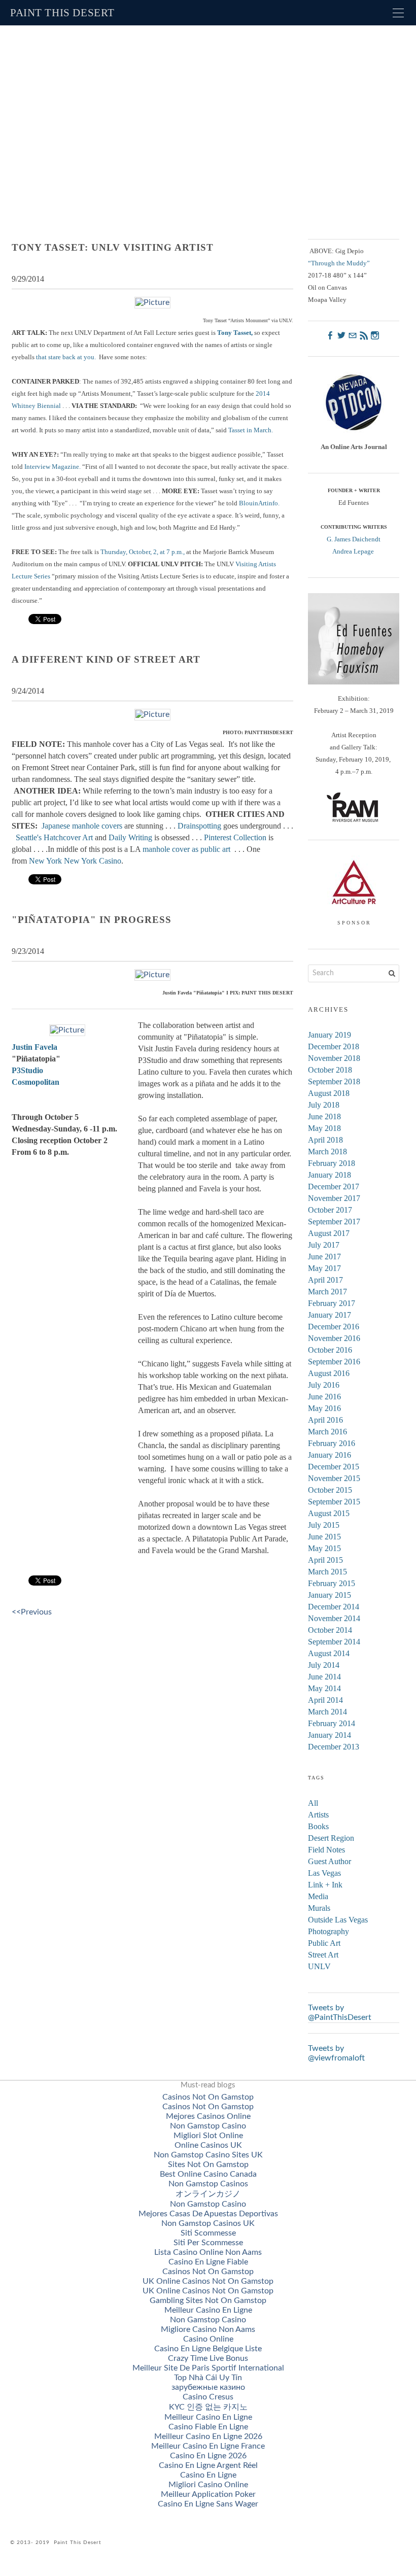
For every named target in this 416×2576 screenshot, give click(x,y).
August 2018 (329, 1093)
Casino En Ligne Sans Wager (208, 2504)
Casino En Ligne (208, 2475)
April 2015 (325, 1560)
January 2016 (330, 1455)
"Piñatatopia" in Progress (92, 920)
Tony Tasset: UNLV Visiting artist (113, 247)
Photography (328, 1931)
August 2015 (329, 1513)
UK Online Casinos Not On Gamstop (208, 2281)
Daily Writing (130, 837)
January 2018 (330, 1175)
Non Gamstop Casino (208, 2126)
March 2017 (327, 1292)
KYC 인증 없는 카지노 (208, 2407)
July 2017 (324, 1245)
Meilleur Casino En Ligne (208, 2310)
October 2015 (330, 1490)
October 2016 (330, 1350)
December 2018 (334, 1046)
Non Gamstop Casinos (208, 2184)
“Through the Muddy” (339, 263)
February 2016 (332, 1443)
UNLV (319, 1966)
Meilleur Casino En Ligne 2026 (208, 2436)
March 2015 (327, 1572)
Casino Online (208, 2339)
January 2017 (330, 1315)
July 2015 (324, 1525)
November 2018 (334, 1058)
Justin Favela (34, 1047)
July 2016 (324, 1385)
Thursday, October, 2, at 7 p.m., (143, 552)
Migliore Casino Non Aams (208, 2329)
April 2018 (325, 1140)
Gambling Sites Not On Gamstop (208, 2300)
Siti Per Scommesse (208, 2243)
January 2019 (330, 1035)
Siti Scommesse (208, 2233)
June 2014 (324, 1677)
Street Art (323, 1955)
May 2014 (324, 1688)
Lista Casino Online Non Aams (208, 2252)
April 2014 (325, 1700)
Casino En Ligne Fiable (208, 2262)
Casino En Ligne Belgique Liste (208, 2349)
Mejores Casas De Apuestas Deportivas (208, 2214)
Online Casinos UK (208, 2145)
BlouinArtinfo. (259, 503)
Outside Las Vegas (338, 1920)
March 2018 (327, 1152)
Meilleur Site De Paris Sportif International (208, 2368)
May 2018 (324, 1128)
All (313, 1803)
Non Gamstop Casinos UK (208, 2223)
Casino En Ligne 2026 (208, 2456)
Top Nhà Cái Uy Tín (208, 2378)
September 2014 (334, 1642)
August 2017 (329, 1233)
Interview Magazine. (53, 467)
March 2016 (327, 1432)
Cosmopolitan (36, 1082)
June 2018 (324, 1117)
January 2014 (330, 1735)
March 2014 (327, 1712)
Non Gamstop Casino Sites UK (208, 2155)
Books (318, 1826)
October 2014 (330, 1630)
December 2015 (334, 1467)
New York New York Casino (75, 861)
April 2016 (325, 1420)
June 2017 (324, 1257)
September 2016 (334, 1362)
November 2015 (334, 1478)
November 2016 (334, 1338)
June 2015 (324, 1537)
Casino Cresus (208, 2397)
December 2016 (334, 1327)
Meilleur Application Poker (208, 2494)
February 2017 (332, 1303)
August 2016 (329, 1373)
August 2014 (329, 1653)
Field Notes (326, 1850)
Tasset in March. (251, 430)
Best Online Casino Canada (208, 2174)
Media (318, 1896)
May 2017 (324, 1268)
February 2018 (332, 1163)
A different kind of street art (106, 659)
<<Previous (32, 1612)
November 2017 (334, 1198)
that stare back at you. (65, 357)
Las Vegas (324, 1873)
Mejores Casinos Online (208, 2116)
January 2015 (330, 1595)
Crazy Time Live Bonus (208, 2358)
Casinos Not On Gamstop (208, 2097)
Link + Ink (325, 1885)
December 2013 (334, 1747)
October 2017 (330, 1210)
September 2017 (334, 1222)
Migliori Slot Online (208, 2136)
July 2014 (324, 1665)
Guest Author (330, 1861)
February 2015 (332, 1583)
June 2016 (324, 1397)
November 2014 (334, 1618)
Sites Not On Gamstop (208, 2165)
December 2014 (334, 1607)
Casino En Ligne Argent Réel (208, 2465)
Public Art (324, 1943)
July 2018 (324, 1105)
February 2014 (332, 1723)
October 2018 (330, 1070)
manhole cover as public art (186, 849)
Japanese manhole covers (83, 826)
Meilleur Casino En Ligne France (208, 2446)
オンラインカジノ (208, 2194)
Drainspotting (199, 826)
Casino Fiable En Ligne (208, 2427)
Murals (319, 1908)
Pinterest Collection (235, 837)
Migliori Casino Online (208, 2485)
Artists (318, 1815)
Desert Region (331, 1838)
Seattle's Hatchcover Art (54, 837)
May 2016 (324, 1408)
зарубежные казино (208, 2387)
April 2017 (325, 1280)
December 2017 (334, 1187)
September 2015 (334, 1502)
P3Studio (27, 1070)
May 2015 (324, 1548)
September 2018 (334, 1081)
